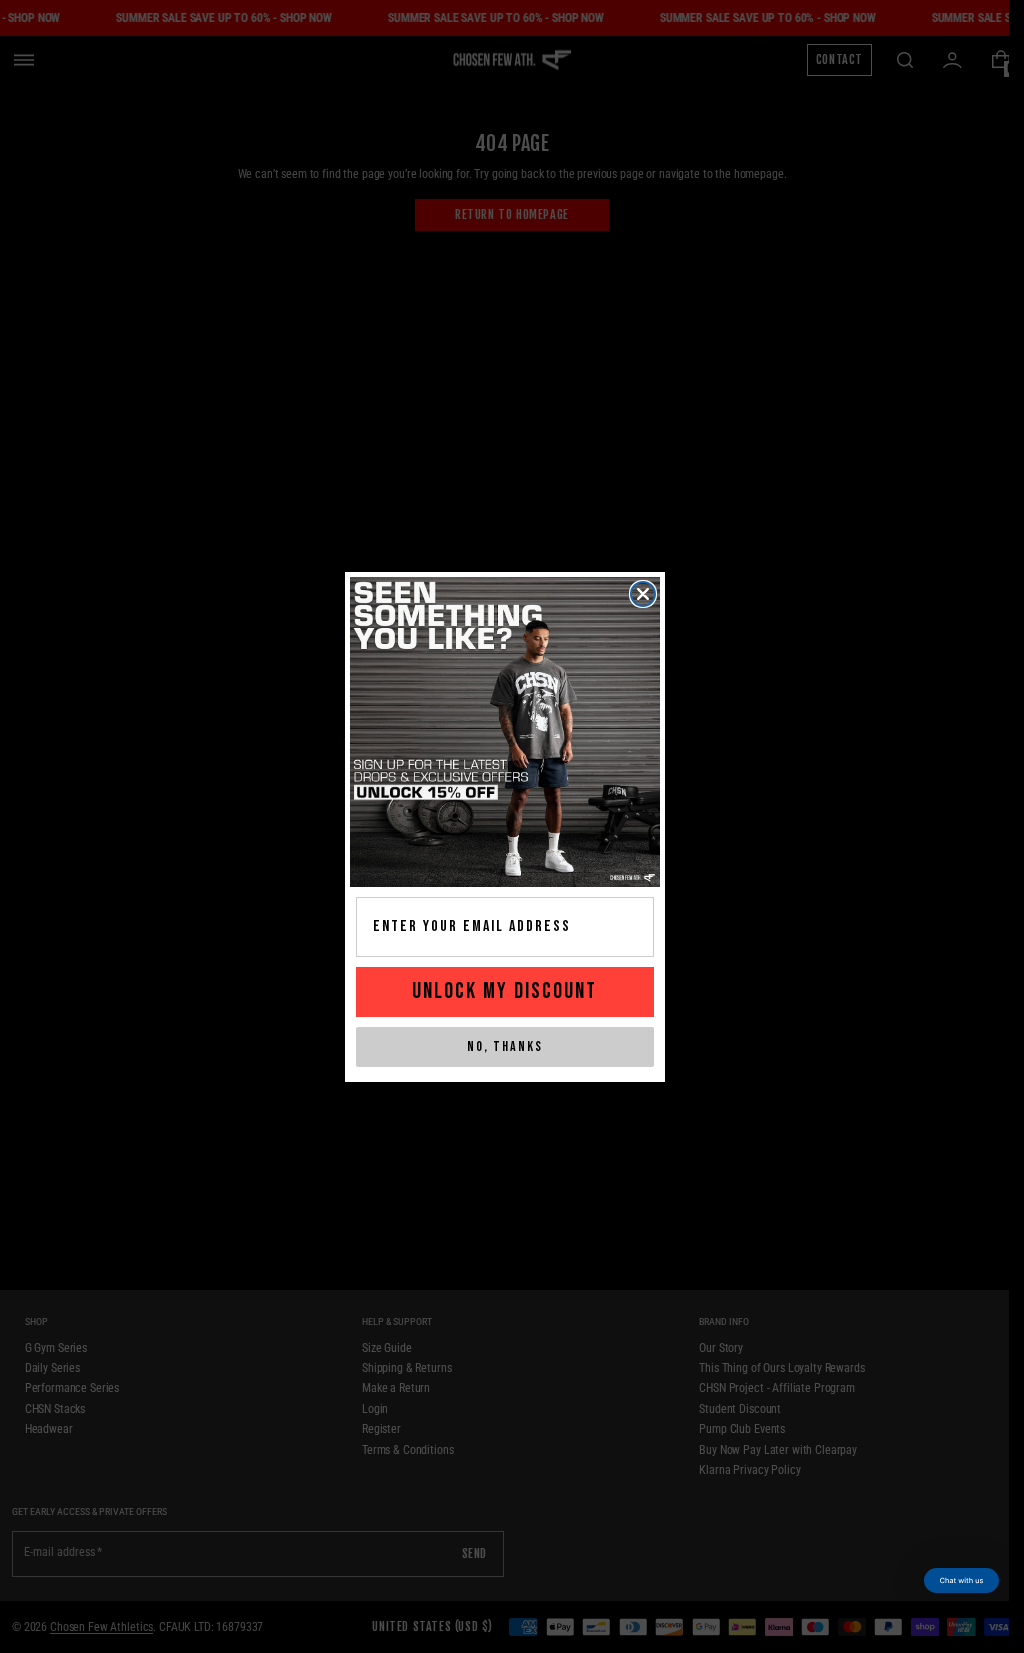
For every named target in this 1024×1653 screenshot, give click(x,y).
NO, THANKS (505, 1046)
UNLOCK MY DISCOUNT (504, 991)
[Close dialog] (643, 594)
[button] (961, 1580)
